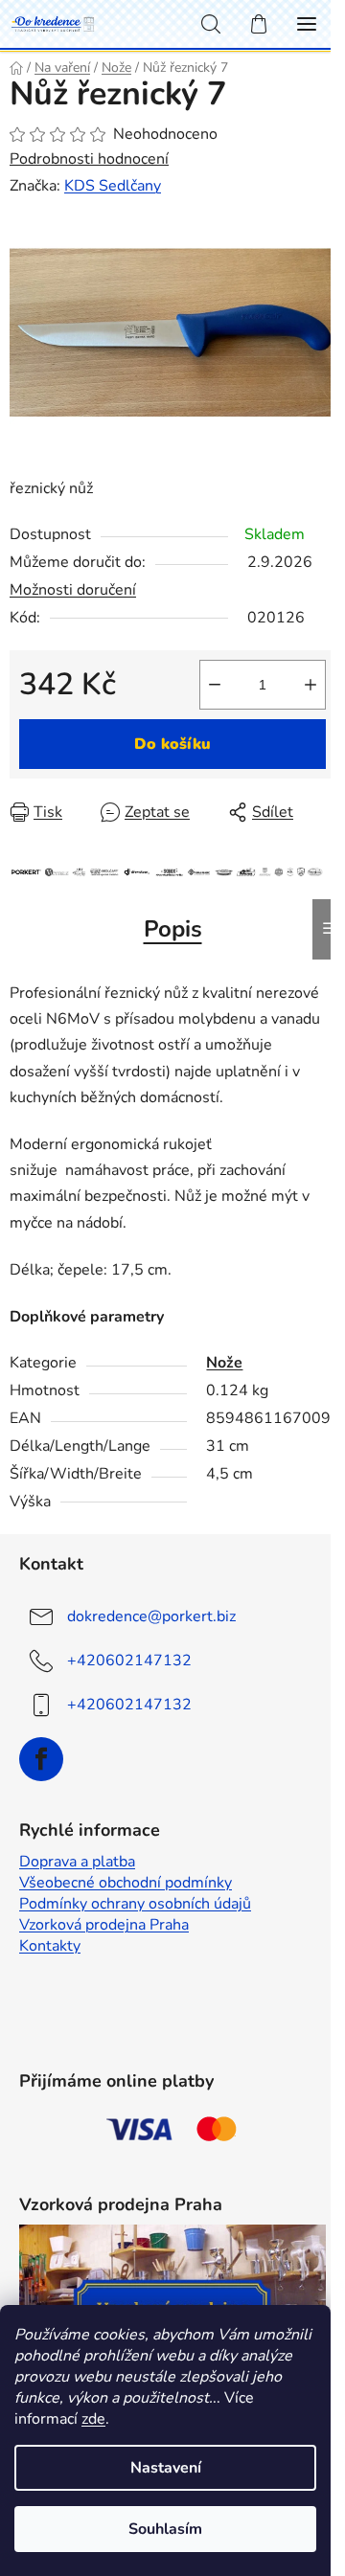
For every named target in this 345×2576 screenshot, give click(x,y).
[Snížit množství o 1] (215, 685)
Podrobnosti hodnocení (89, 159)
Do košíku (172, 744)
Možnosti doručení (73, 590)
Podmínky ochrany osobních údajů (135, 1904)
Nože (224, 1363)
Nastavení (166, 2468)
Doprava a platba (77, 1862)
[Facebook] (41, 1759)
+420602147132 (129, 1661)
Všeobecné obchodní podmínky (126, 1883)
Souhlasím (165, 2529)
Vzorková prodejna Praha (104, 1925)
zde (93, 2419)
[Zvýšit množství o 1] (310, 685)
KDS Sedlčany (113, 186)
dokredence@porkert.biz (151, 1616)
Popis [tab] (173, 929)
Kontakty (50, 1946)
